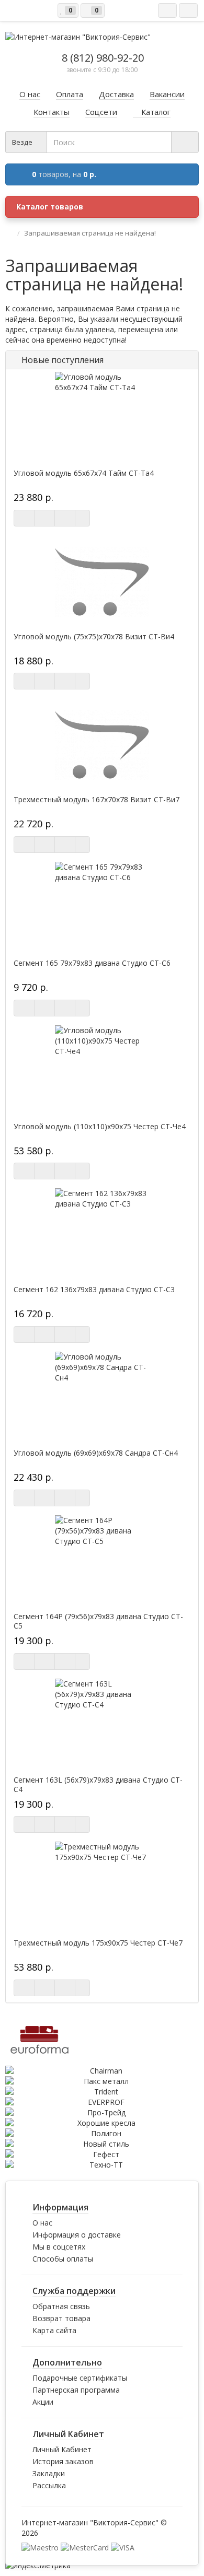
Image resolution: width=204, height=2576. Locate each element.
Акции (43, 2402)
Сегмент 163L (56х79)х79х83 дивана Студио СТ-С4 (98, 1785)
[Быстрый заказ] (44, 518)
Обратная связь (61, 2306)
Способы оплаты (63, 2259)
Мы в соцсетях (59, 2247)
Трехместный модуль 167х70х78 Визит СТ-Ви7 (97, 800)
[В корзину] (24, 518)
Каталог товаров (50, 207)
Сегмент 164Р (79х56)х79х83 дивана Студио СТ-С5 (98, 1621)
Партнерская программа (76, 2390)
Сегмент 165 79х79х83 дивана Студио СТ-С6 (92, 963)
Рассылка (49, 2485)
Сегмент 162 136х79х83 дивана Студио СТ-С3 (94, 1290)
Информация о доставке (77, 2235)
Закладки (49, 2473)
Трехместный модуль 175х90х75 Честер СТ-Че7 (98, 1943)
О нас (42, 2223)
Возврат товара (61, 2318)
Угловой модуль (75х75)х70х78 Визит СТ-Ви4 (94, 637)
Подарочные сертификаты (80, 2378)
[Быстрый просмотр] (65, 518)
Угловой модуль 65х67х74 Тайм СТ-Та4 (84, 473)
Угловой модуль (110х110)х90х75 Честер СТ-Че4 (100, 1127)
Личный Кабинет (62, 2449)
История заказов (63, 2461)
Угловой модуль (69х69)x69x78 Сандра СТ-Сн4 (96, 1453)
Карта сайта (54, 2330)
